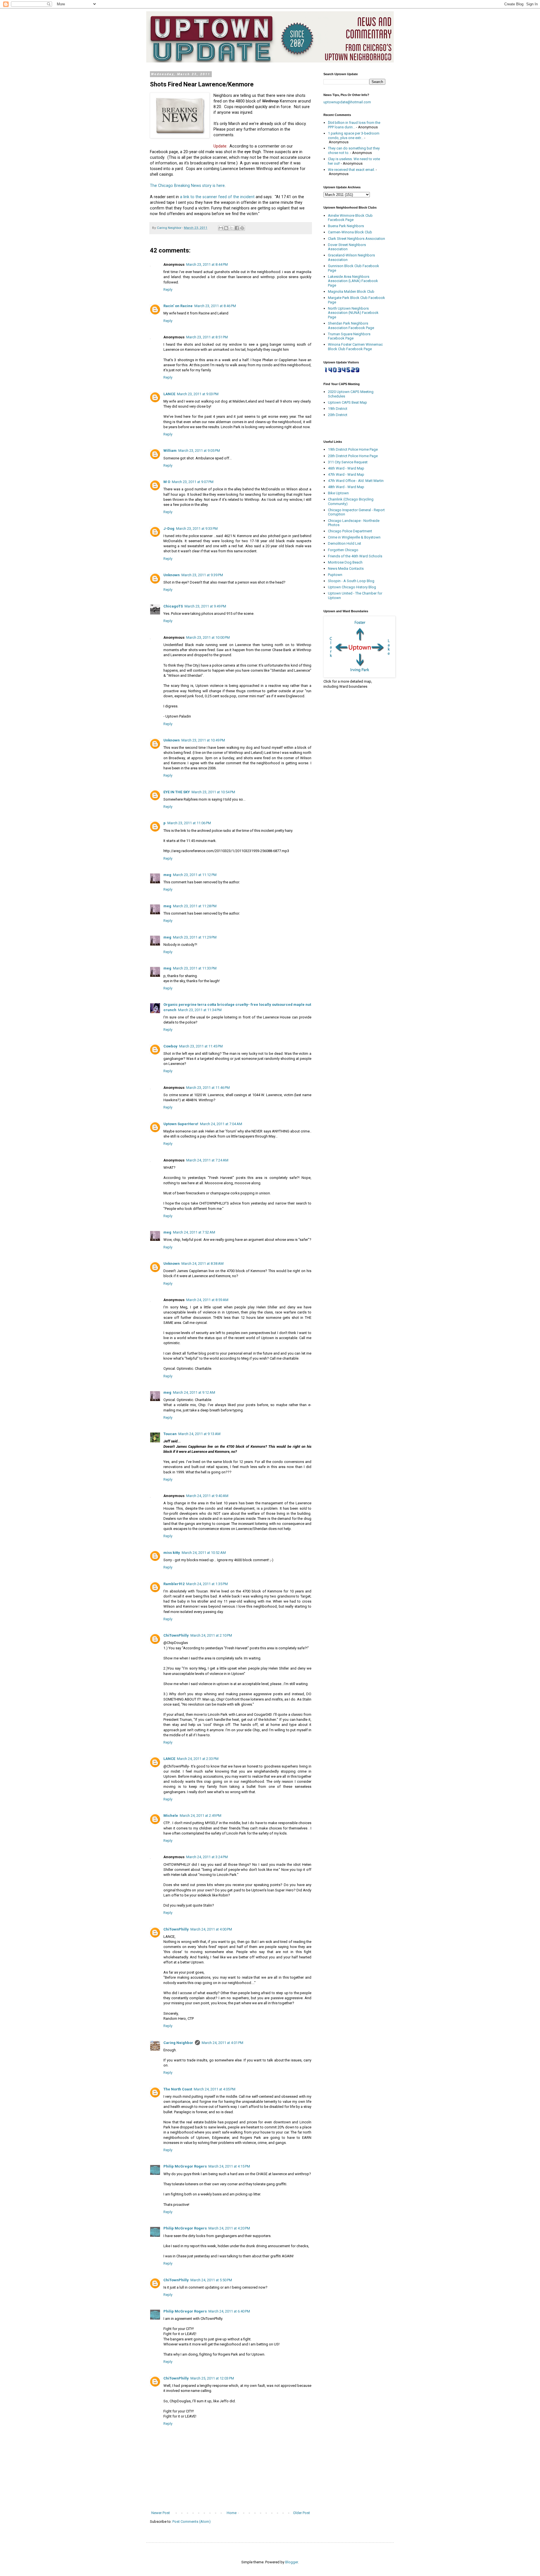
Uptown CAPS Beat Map (347, 402)
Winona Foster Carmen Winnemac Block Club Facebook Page (355, 347)
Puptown (335, 575)
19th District (338, 409)
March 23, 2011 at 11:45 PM (201, 1046)
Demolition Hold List (345, 543)
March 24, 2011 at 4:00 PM (211, 1929)
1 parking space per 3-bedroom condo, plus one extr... (354, 136)
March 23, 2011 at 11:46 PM (208, 1088)
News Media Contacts (346, 568)
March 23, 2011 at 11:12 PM (195, 875)
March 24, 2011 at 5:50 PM (211, 2280)
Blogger (292, 2562)
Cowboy (170, 1046)
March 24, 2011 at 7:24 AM (207, 1160)
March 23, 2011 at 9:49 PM (205, 606)
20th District (338, 415)
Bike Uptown (338, 493)
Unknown (172, 575)
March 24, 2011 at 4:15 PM (229, 2166)
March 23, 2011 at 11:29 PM (195, 937)
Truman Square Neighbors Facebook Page (349, 336)
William (170, 451)
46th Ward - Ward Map (346, 468)
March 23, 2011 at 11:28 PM (195, 906)
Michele (171, 1816)
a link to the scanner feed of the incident (217, 197)
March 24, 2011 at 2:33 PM (198, 1759)
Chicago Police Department (350, 531)
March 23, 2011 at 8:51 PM (207, 337)
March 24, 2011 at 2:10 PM (211, 1635)
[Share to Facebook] (237, 228)
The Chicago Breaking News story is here (187, 186)
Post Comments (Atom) (192, 2522)
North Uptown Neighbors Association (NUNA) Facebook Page (353, 313)
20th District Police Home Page (353, 456)
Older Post (301, 2513)
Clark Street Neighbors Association (356, 239)
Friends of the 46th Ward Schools (355, 556)
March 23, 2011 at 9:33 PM (197, 529)
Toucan (170, 1434)
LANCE (169, 394)
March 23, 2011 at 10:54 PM (213, 792)
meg (167, 875)
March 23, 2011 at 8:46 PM (215, 306)
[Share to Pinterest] (242, 228)
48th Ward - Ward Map (346, 487)
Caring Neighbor (178, 2043)
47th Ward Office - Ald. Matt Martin (356, 481)
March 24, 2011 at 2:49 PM (201, 1816)
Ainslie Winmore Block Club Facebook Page (350, 218)
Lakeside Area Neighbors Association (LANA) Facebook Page (353, 281)
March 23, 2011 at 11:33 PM (195, 968)
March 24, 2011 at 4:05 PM (215, 2089)
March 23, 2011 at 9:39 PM (202, 575)
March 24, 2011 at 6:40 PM (229, 2311)
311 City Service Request (348, 462)
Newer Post (161, 2513)
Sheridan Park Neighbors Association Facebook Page (351, 326)
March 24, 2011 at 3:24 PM (207, 1857)
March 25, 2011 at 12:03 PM (212, 2378)
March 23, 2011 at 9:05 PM (199, 451)
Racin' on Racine (178, 306)
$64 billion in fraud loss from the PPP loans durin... (354, 125)
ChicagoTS (173, 606)
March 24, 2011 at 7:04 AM (221, 1124)
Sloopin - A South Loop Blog (351, 581)
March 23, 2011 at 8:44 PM (207, 264)
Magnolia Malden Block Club (351, 291)
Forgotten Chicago (343, 550)
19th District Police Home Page (353, 449)
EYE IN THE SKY (177, 792)
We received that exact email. (351, 170)
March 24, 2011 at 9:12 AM (194, 1392)
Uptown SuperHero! (181, 1124)
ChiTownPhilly (176, 1635)
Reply (168, 290)
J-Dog (169, 529)
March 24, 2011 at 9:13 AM (199, 1434)
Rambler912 (174, 1584)
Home (232, 2513)
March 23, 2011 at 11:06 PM (189, 823)
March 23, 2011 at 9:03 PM (198, 394)
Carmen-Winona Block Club (350, 232)
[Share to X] (231, 228)
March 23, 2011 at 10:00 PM (208, 637)
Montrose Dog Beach (345, 562)
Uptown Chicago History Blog (352, 587)
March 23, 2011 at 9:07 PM (193, 482)
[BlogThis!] (226, 228)
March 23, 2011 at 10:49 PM (203, 740)
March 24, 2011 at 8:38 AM (202, 1264)
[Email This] (221, 228)
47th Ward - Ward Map (346, 474)
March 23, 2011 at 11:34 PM (200, 1010)
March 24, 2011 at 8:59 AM (207, 1300)
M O (167, 482)
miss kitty (172, 1553)
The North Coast (178, 2089)
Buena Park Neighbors (346, 226)
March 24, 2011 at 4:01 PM (222, 2043)
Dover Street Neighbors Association (347, 247)
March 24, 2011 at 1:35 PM (207, 1584)
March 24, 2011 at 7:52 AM (194, 1232)
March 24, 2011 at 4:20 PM (229, 2228)
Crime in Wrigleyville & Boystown (354, 537)
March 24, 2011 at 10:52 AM (204, 1553)
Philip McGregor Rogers (185, 2166)
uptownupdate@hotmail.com (347, 102)
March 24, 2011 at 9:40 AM (207, 1496)
